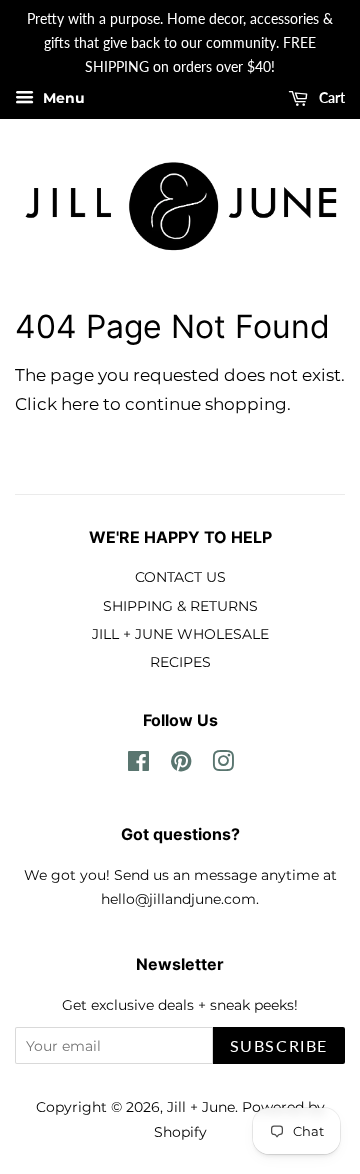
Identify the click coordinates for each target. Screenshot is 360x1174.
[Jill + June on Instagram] (223, 765)
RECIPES (180, 662)
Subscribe (279, 1045)
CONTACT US (180, 577)
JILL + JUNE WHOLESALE (180, 634)
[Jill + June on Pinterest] (181, 765)
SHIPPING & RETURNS (180, 606)
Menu (62, 99)
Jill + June (201, 1107)
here (80, 404)
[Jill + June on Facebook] (138, 765)
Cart (330, 98)
